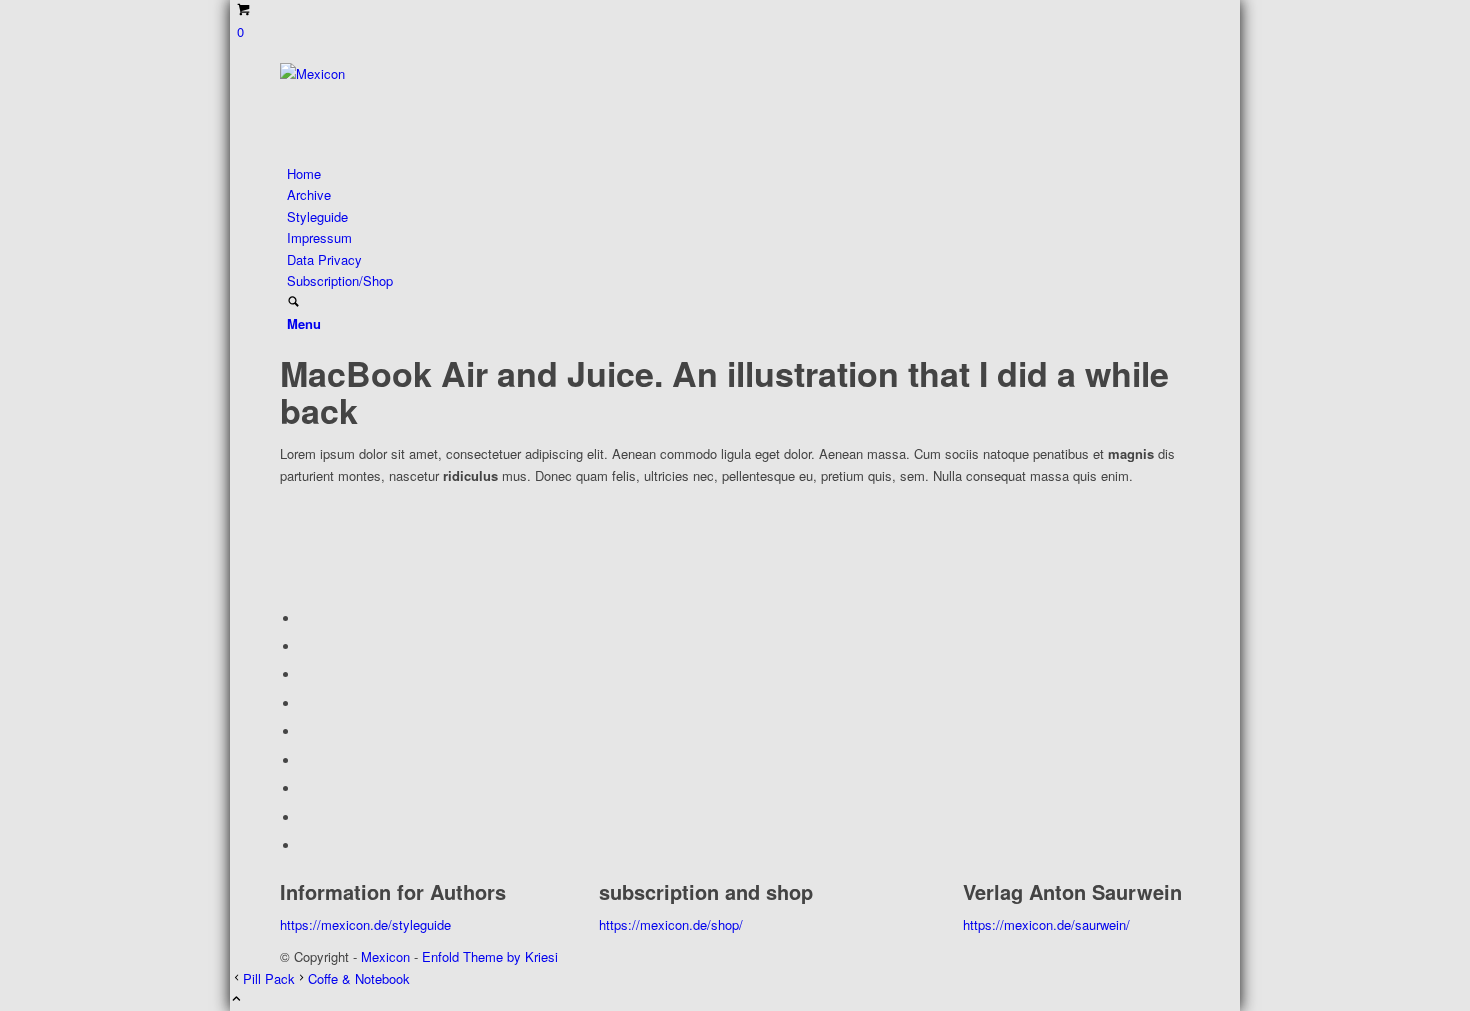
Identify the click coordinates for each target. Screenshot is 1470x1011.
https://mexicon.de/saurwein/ (1046, 924)
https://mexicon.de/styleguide (365, 924)
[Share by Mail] (305, 845)
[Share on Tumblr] (305, 760)
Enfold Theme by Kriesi (490, 956)
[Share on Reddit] (305, 817)
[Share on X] (305, 646)
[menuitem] (738, 173)
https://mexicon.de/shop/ (671, 924)
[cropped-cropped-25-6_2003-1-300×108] (430, 73)
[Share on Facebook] (305, 618)
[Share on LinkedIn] (305, 731)
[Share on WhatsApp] (305, 674)
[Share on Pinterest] (305, 703)
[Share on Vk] (305, 788)
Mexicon (385, 956)
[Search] (293, 302)
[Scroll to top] (236, 999)
